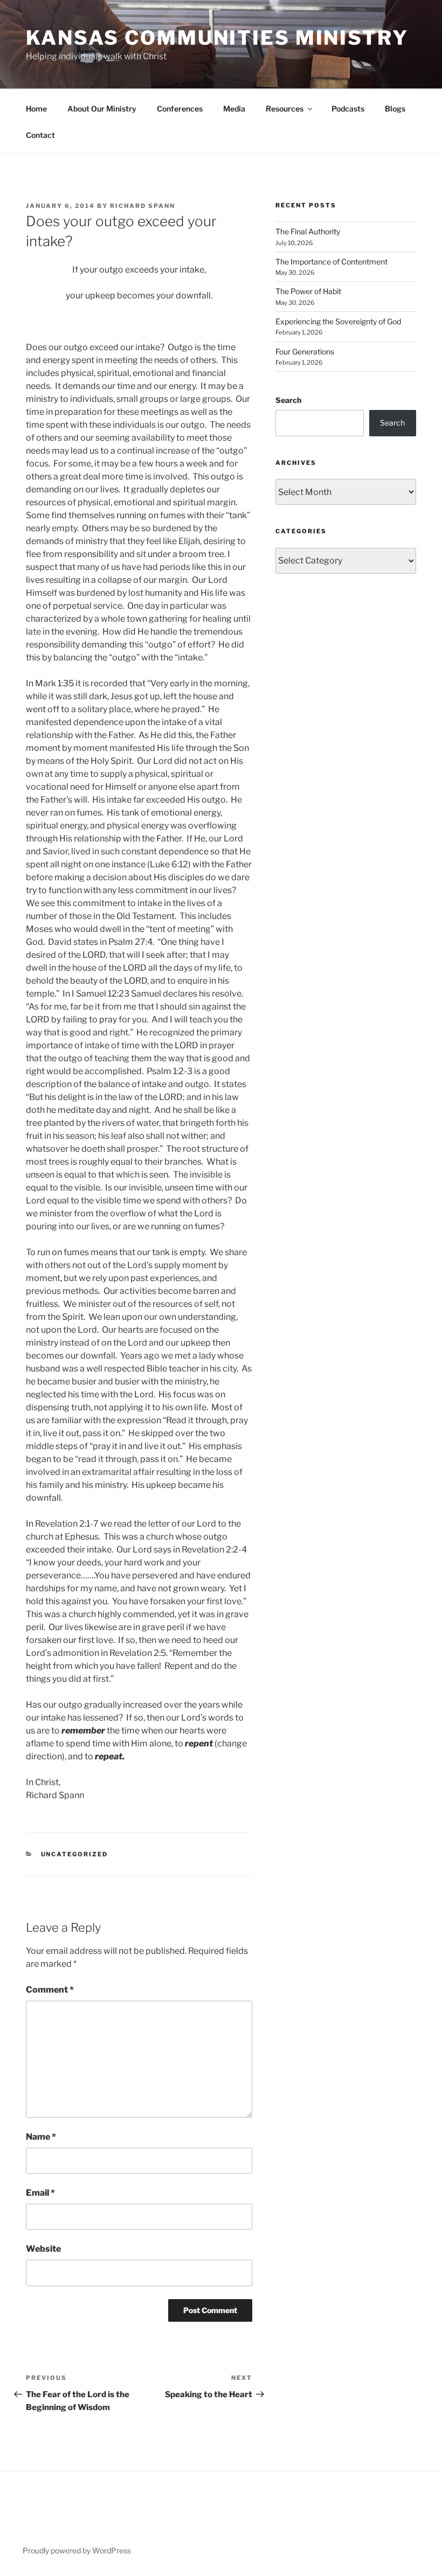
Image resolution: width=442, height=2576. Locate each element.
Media (234, 109)
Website (43, 2249)
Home (36, 109)
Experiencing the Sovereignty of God (338, 321)
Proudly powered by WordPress (77, 2550)
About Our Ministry (102, 109)
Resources (285, 109)
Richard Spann (143, 206)
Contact (40, 135)
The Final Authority (308, 231)
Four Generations (305, 351)
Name (41, 2137)
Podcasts (348, 109)
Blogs (395, 109)
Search (288, 400)
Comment (50, 1990)
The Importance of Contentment (331, 262)
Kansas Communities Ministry (217, 38)
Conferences (180, 109)
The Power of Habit (308, 291)
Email (40, 2193)
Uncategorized (75, 1854)
